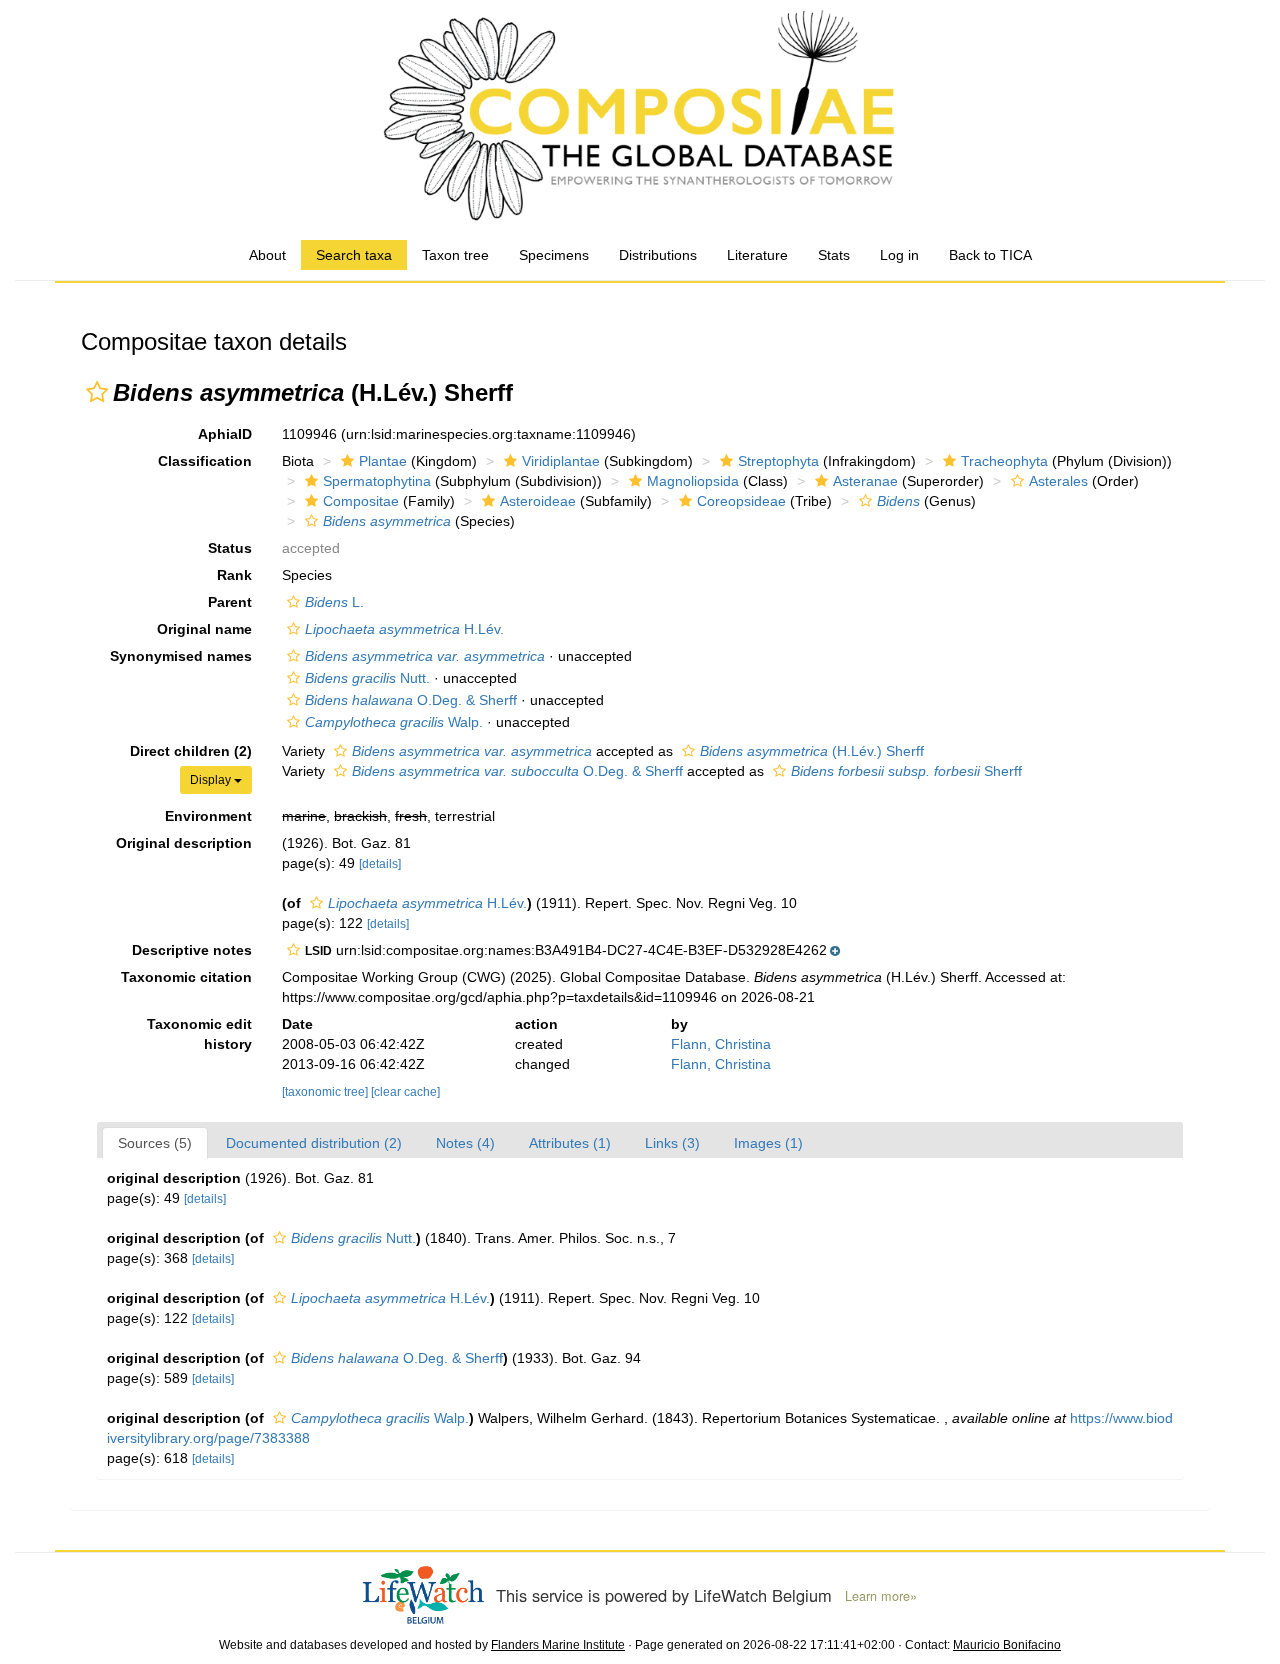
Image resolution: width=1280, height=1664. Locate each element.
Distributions (658, 255)
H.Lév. (404, 629)
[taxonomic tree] (326, 1092)
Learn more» (881, 1596)
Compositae (361, 501)
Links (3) (672, 1143)
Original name (204, 629)
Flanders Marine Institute (558, 1645)
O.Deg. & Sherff (411, 700)
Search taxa (354, 255)
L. (334, 602)
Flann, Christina (721, 1044)
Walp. (394, 722)
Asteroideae (538, 501)
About (267, 255)
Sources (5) (155, 1143)
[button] (97, 392)
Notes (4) (465, 1143)
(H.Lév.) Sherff (812, 751)
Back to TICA (990, 255)
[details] (380, 864)
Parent (230, 602)
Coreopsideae (741, 501)
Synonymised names (181, 656)
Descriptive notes (192, 950)
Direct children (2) (191, 751)
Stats (834, 255)
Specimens (554, 255)
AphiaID (225, 434)
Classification (205, 461)
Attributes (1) (570, 1143)
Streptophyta (778, 461)
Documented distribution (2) (314, 1143)
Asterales (1058, 481)
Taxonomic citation (186, 977)
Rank (234, 575)
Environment (208, 816)
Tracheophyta (1004, 461)
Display (212, 780)
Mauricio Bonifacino (1007, 1645)
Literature (757, 255)
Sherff (906, 771)
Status (230, 548)
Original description (184, 843)
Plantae (383, 461)
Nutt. (367, 678)
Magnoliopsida (693, 481)
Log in (899, 255)
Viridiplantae (561, 461)
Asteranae (865, 481)
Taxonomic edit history (199, 1034)
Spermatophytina (377, 481)
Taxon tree (455, 255)
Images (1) (768, 1143)
